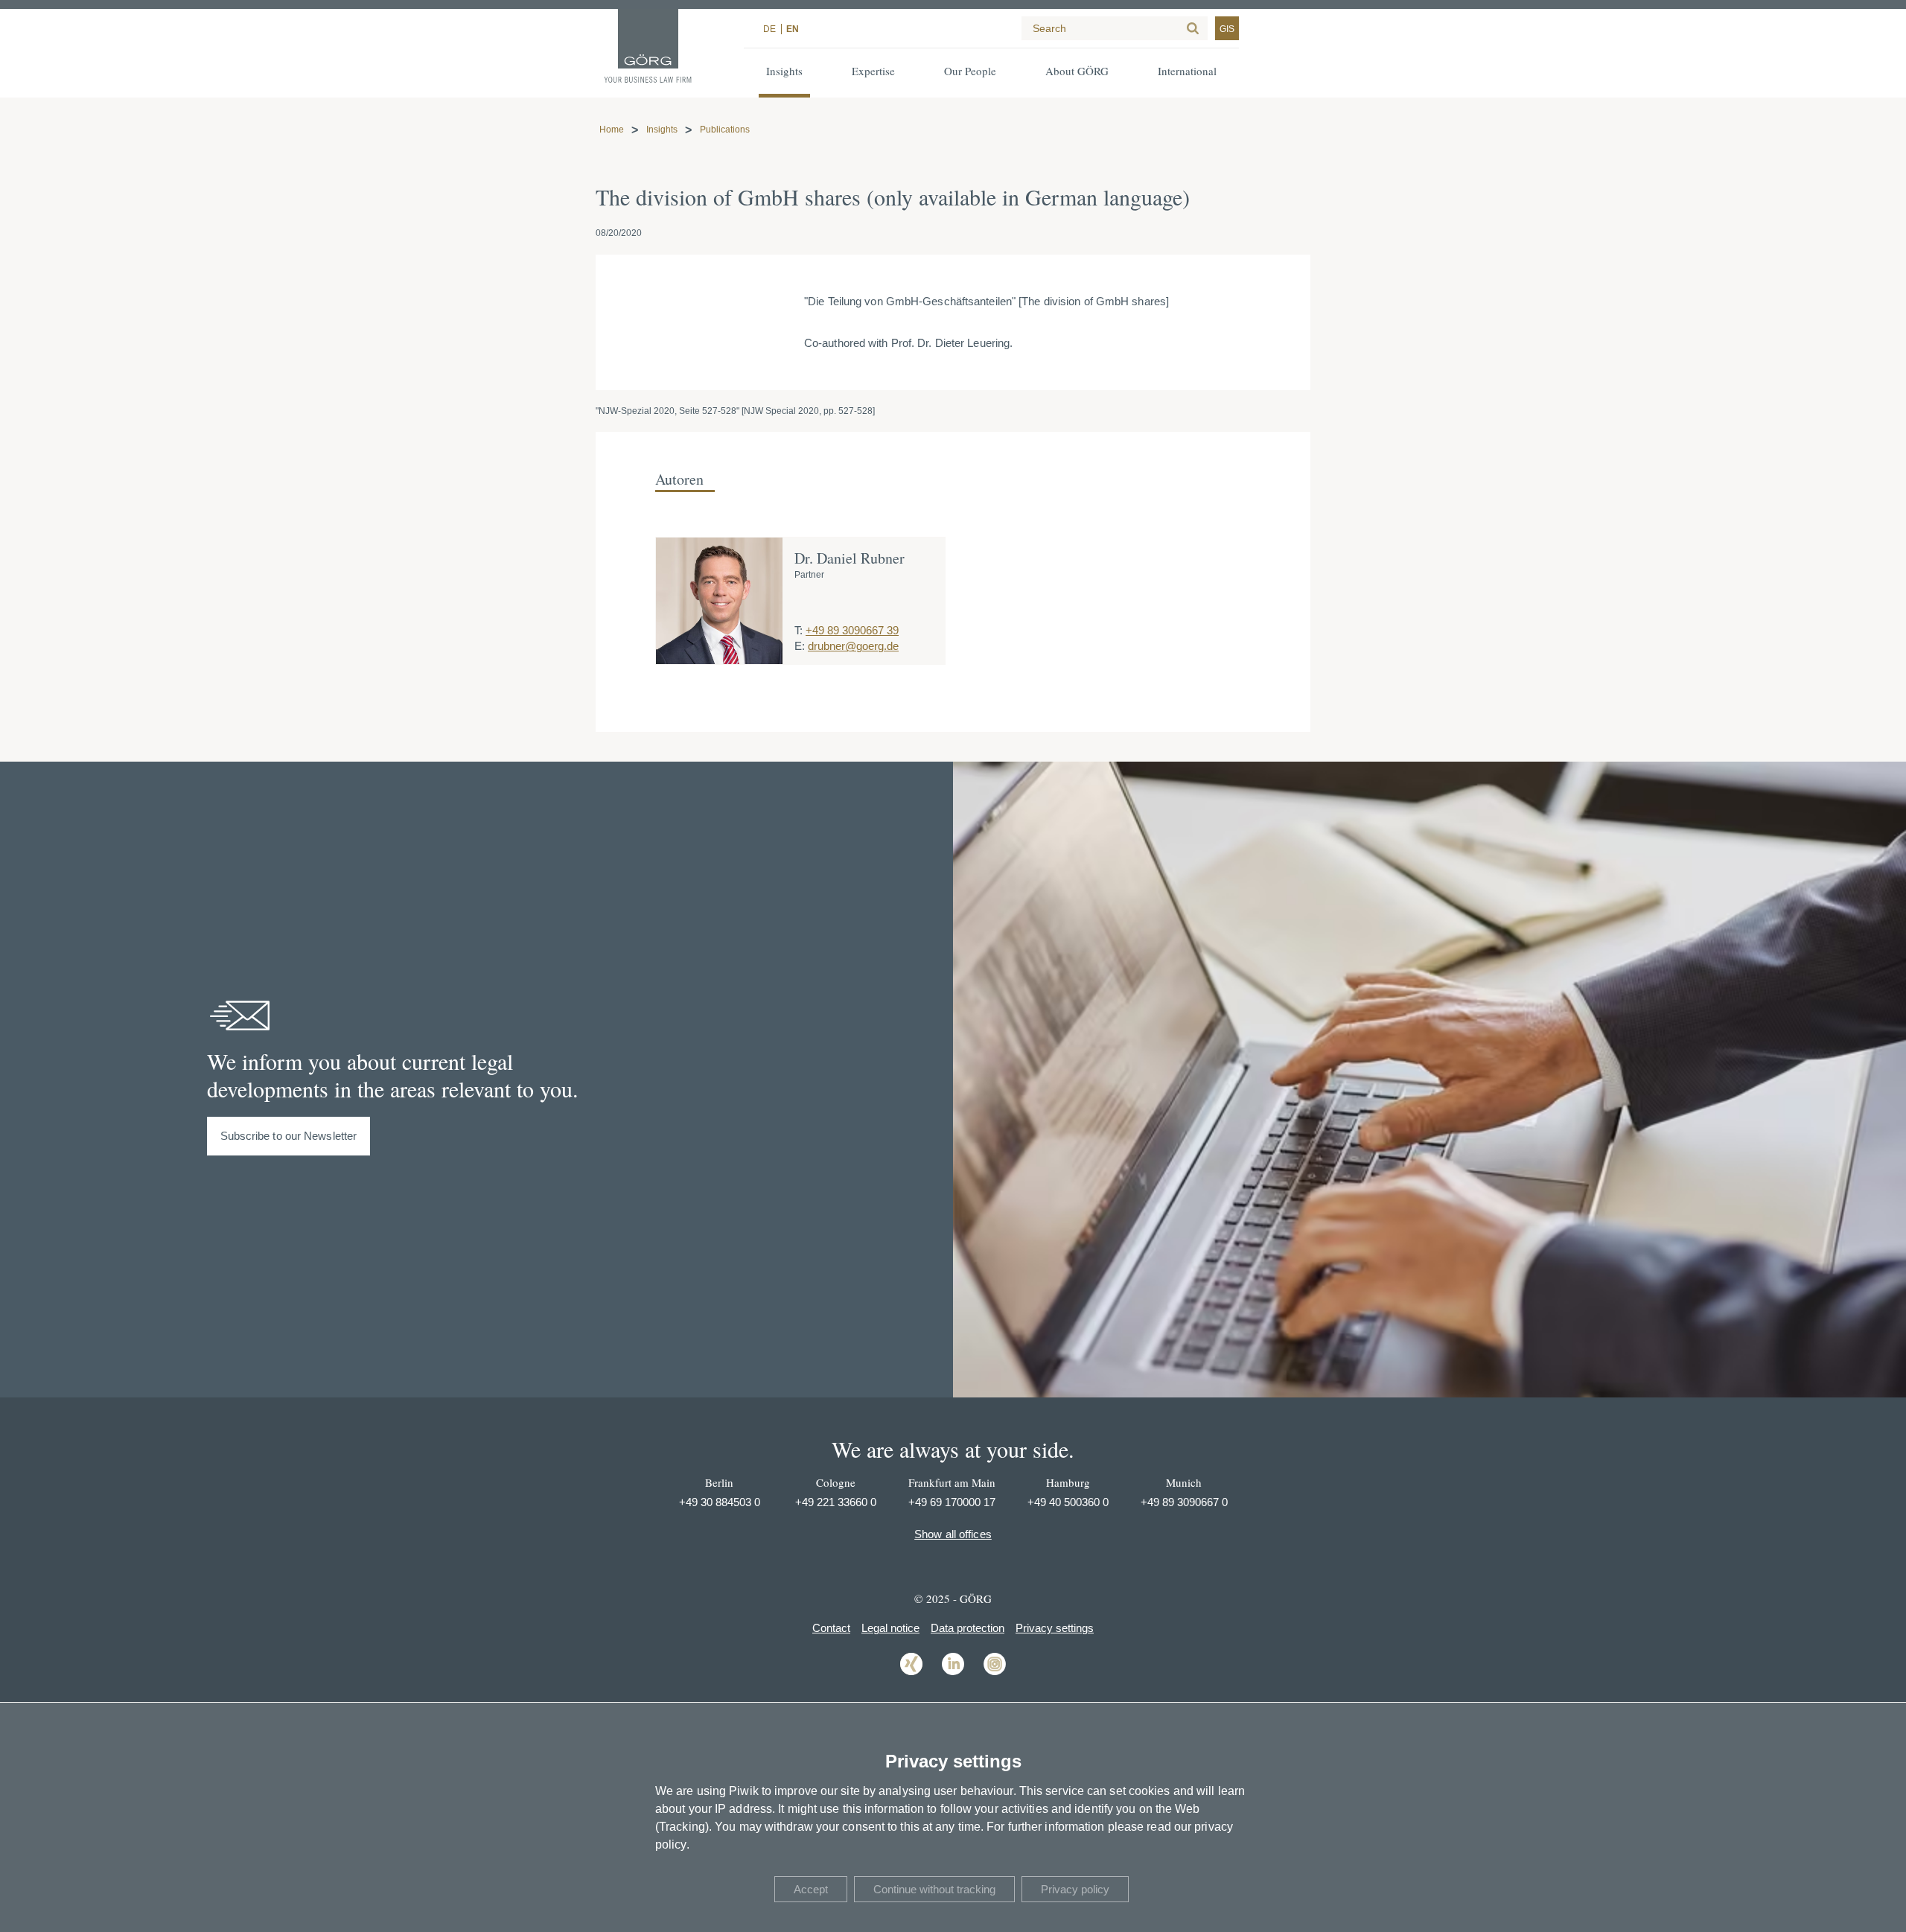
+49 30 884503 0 (720, 1502)
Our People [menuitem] (970, 71)
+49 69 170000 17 (952, 1502)
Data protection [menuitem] (968, 1628)
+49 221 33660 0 (836, 1502)
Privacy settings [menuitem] (1055, 1628)
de (769, 29)
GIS (1227, 29)
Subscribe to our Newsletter (289, 1136)
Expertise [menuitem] (873, 71)
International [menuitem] (1187, 71)
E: (800, 646)
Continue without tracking (934, 1889)
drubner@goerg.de (853, 646)
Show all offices (953, 1534)
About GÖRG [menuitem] (1077, 71)
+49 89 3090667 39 (852, 630)
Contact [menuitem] (831, 1628)
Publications (725, 130)
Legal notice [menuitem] (890, 1628)
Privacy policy (1075, 1889)
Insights (662, 130)
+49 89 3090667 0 (1184, 1502)
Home (612, 130)
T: (799, 630)
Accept (811, 1889)
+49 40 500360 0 (1068, 1502)
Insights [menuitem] (784, 71)
